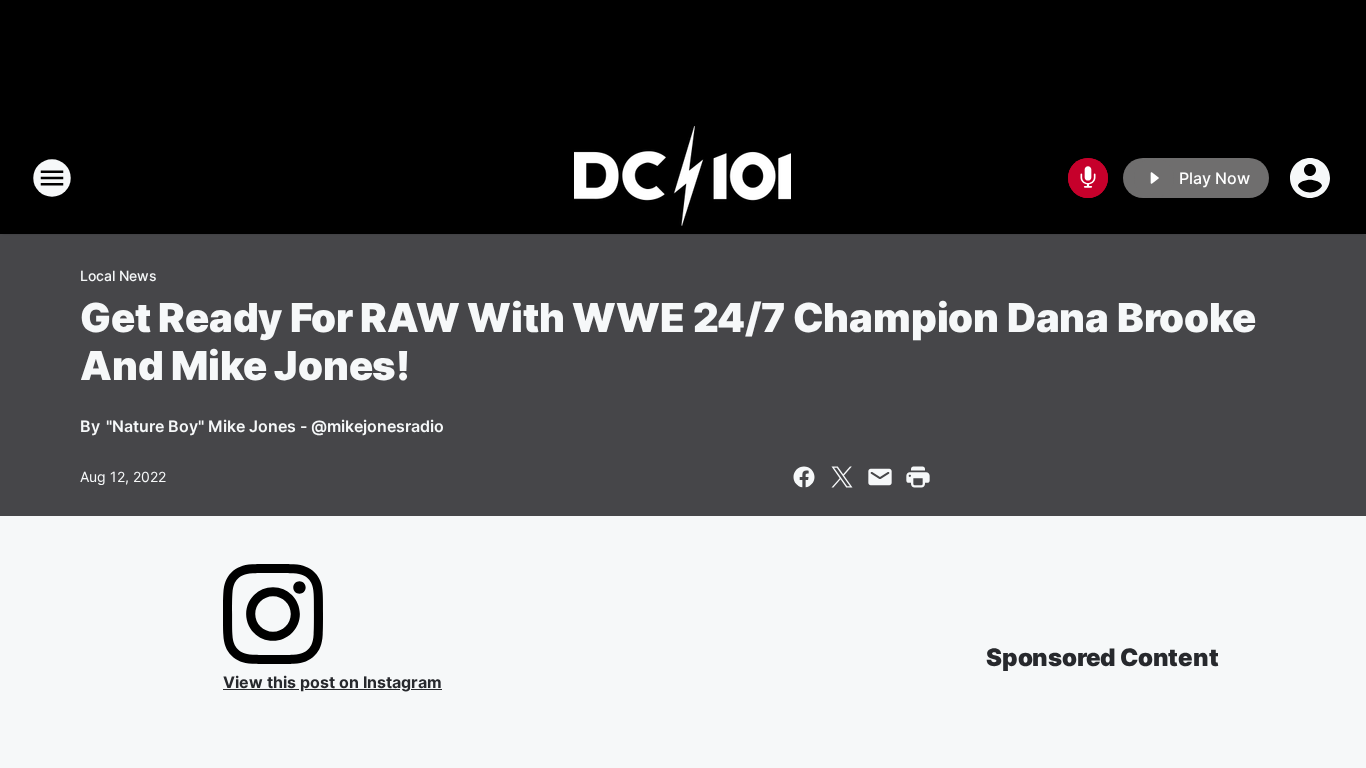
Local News (118, 275)
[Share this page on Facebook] (804, 477)
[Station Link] (683, 178)
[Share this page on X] (842, 477)
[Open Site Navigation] (52, 178)
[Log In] (1312, 178)
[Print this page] (918, 477)
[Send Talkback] (1088, 178)
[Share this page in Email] (880, 477)
